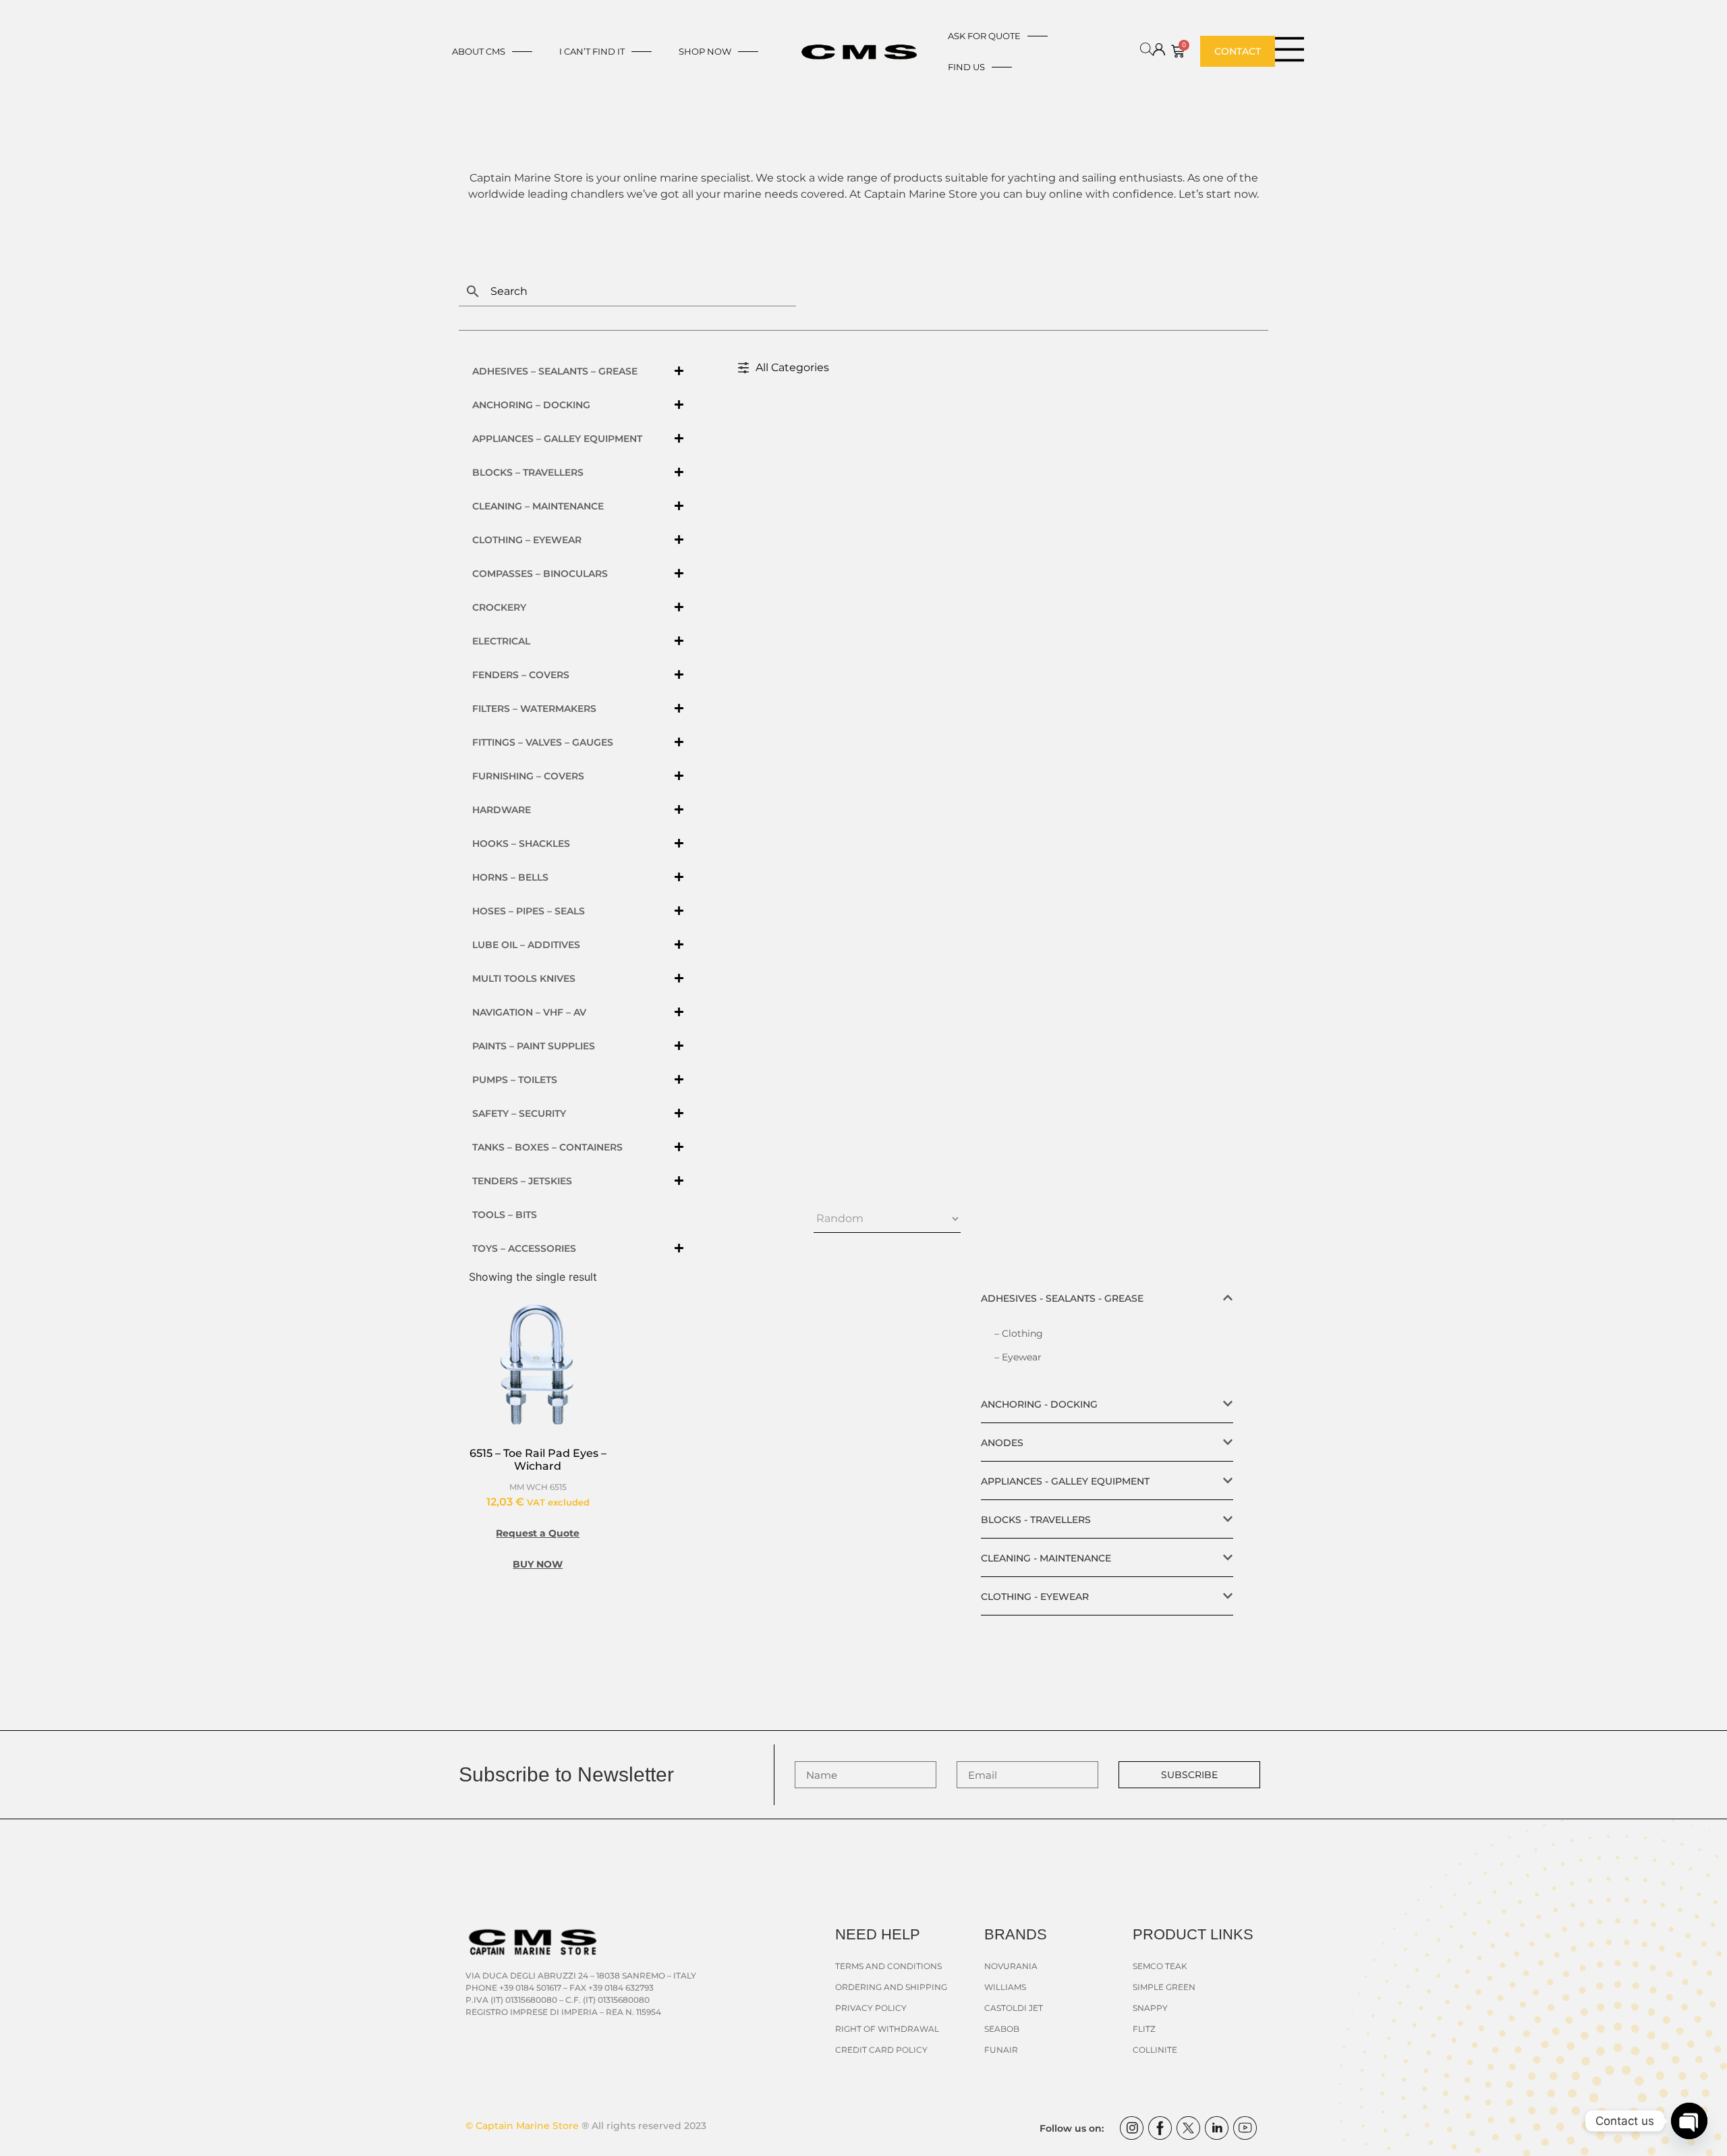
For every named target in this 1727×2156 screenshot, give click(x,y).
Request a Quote (538, 1533)
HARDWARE (502, 810)
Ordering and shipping (891, 1987)
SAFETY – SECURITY (519, 1113)
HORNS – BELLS (510, 877)
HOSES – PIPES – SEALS (529, 911)
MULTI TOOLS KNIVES (524, 978)
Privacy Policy (871, 2008)
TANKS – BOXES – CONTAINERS (547, 1147)
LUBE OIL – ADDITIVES (526, 945)
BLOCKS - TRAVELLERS (1036, 1520)
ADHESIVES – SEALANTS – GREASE (555, 371)
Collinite (1155, 2050)
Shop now (705, 51)
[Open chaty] (1689, 2121)
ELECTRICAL (501, 641)
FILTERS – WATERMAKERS (534, 709)
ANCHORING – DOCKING (531, 405)
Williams (1005, 1987)
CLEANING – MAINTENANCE (538, 506)
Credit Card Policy (881, 2050)
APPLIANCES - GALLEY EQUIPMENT (1065, 1481)
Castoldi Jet (1014, 2008)
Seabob (1002, 2029)
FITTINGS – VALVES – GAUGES (543, 742)
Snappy (1150, 2008)
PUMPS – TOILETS (515, 1080)
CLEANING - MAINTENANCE (1046, 1558)
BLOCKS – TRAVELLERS (528, 472)
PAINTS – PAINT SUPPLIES (534, 1046)
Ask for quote (984, 36)
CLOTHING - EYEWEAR (1035, 1597)
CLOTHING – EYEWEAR (527, 540)
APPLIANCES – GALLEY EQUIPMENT (557, 439)
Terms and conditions (888, 1966)
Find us (966, 67)
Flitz (1144, 2029)
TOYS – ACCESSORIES (524, 1248)
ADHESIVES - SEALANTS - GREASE (1062, 1298)
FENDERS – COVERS (521, 675)
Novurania (1011, 1966)
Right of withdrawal (887, 2029)
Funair (1001, 2050)
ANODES (1002, 1443)
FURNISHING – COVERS (528, 776)
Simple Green (1164, 1987)
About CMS (479, 51)
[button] (1107, 1298)
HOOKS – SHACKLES (521, 844)
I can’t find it (592, 51)
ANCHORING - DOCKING (1039, 1404)
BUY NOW (538, 1564)
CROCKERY (499, 607)
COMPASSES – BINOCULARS (540, 574)
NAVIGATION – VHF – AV (529, 1012)
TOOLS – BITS (505, 1215)
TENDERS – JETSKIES (522, 1181)
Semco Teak (1160, 1966)
